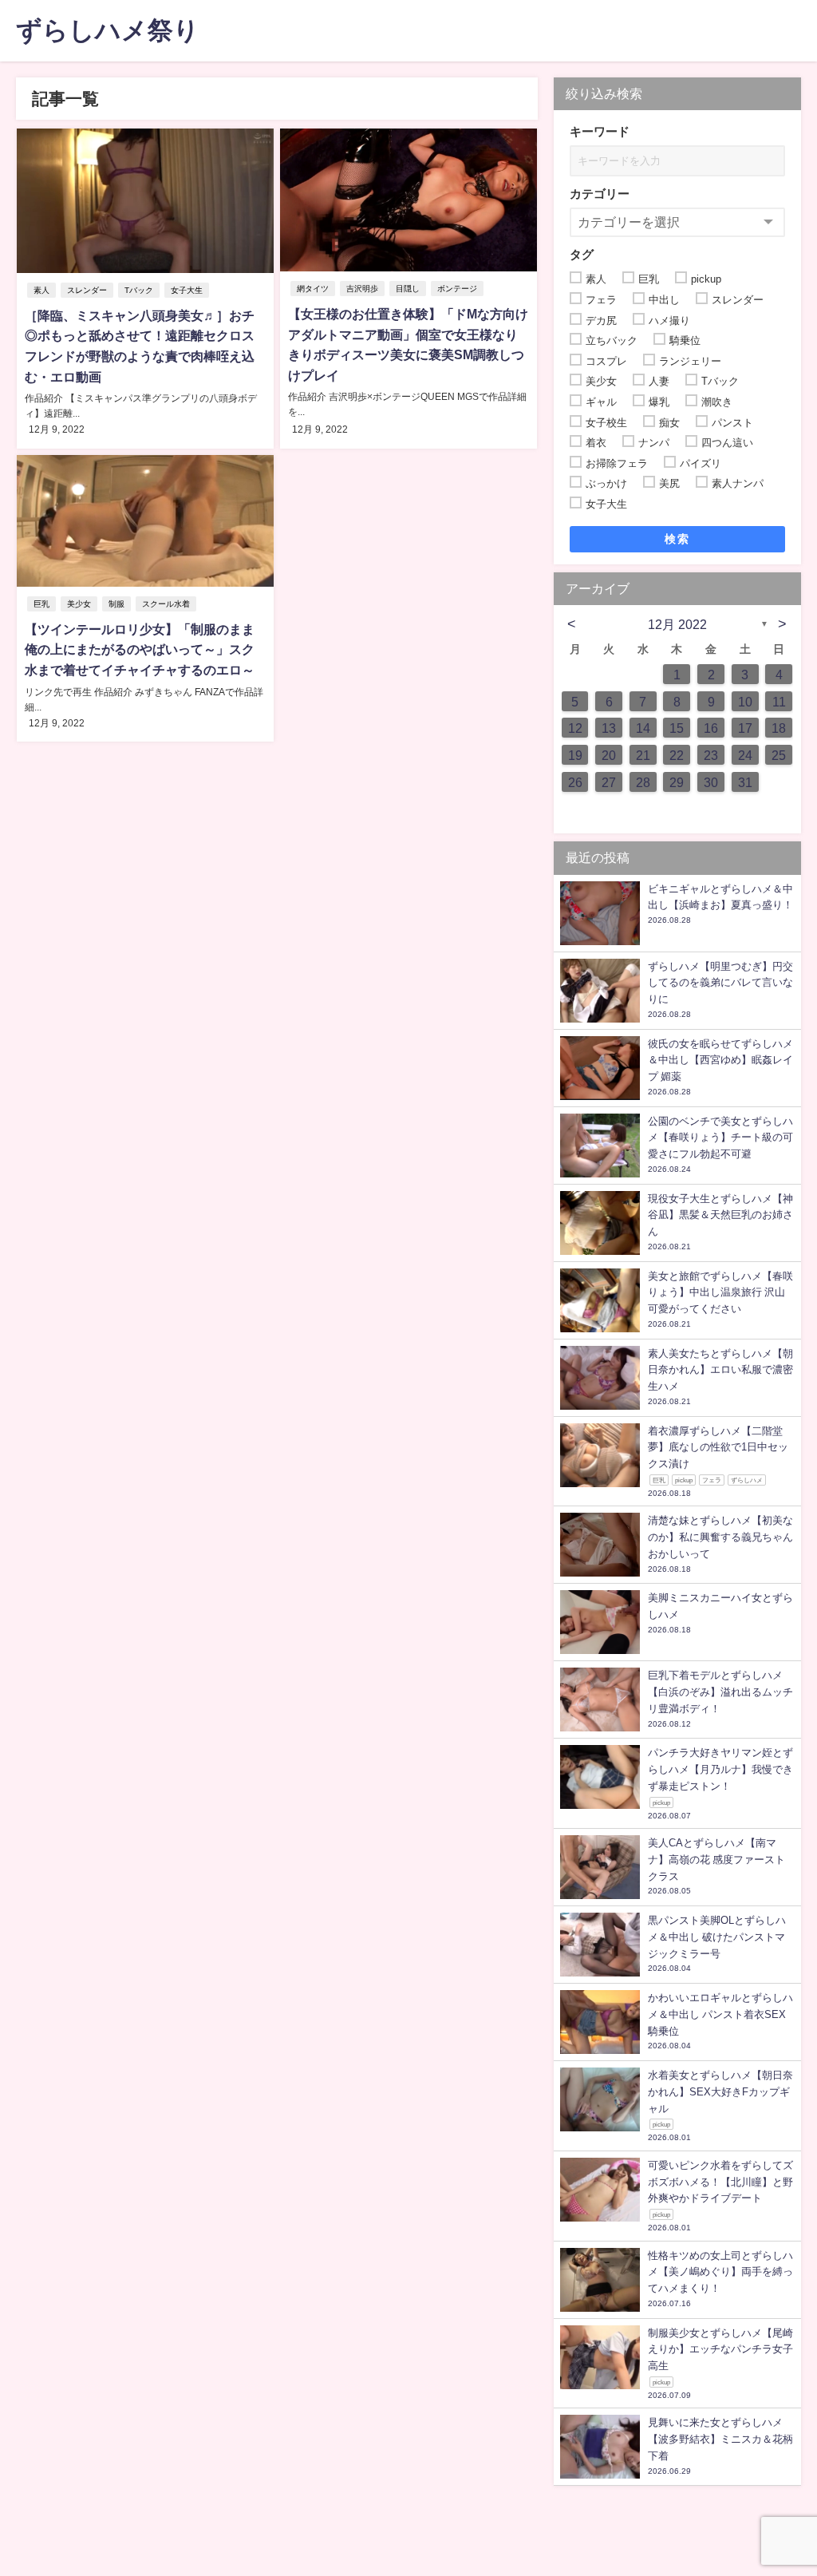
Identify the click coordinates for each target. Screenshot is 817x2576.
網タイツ (313, 289)
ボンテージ (457, 289)
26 (575, 782)
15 (677, 728)
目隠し (408, 289)
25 (779, 755)
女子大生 (187, 290)
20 (609, 755)
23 (711, 755)
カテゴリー (600, 194)
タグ (582, 254)
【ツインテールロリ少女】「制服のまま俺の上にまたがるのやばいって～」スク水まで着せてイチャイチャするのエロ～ (140, 649)
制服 (116, 604)
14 (643, 728)
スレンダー (87, 290)
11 (779, 702)
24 (745, 755)
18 (779, 728)
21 (643, 755)
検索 (677, 539)
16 (711, 728)
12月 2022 (677, 624)
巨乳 (41, 604)
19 (575, 755)
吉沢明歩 (362, 289)
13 (609, 728)
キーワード (600, 131)
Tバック (139, 290)
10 (745, 702)
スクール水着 (166, 604)
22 (677, 755)
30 (711, 782)
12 (575, 728)
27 (609, 782)
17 (745, 728)
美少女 (79, 604)
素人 (41, 290)
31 (745, 782)
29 (677, 782)
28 (643, 782)
